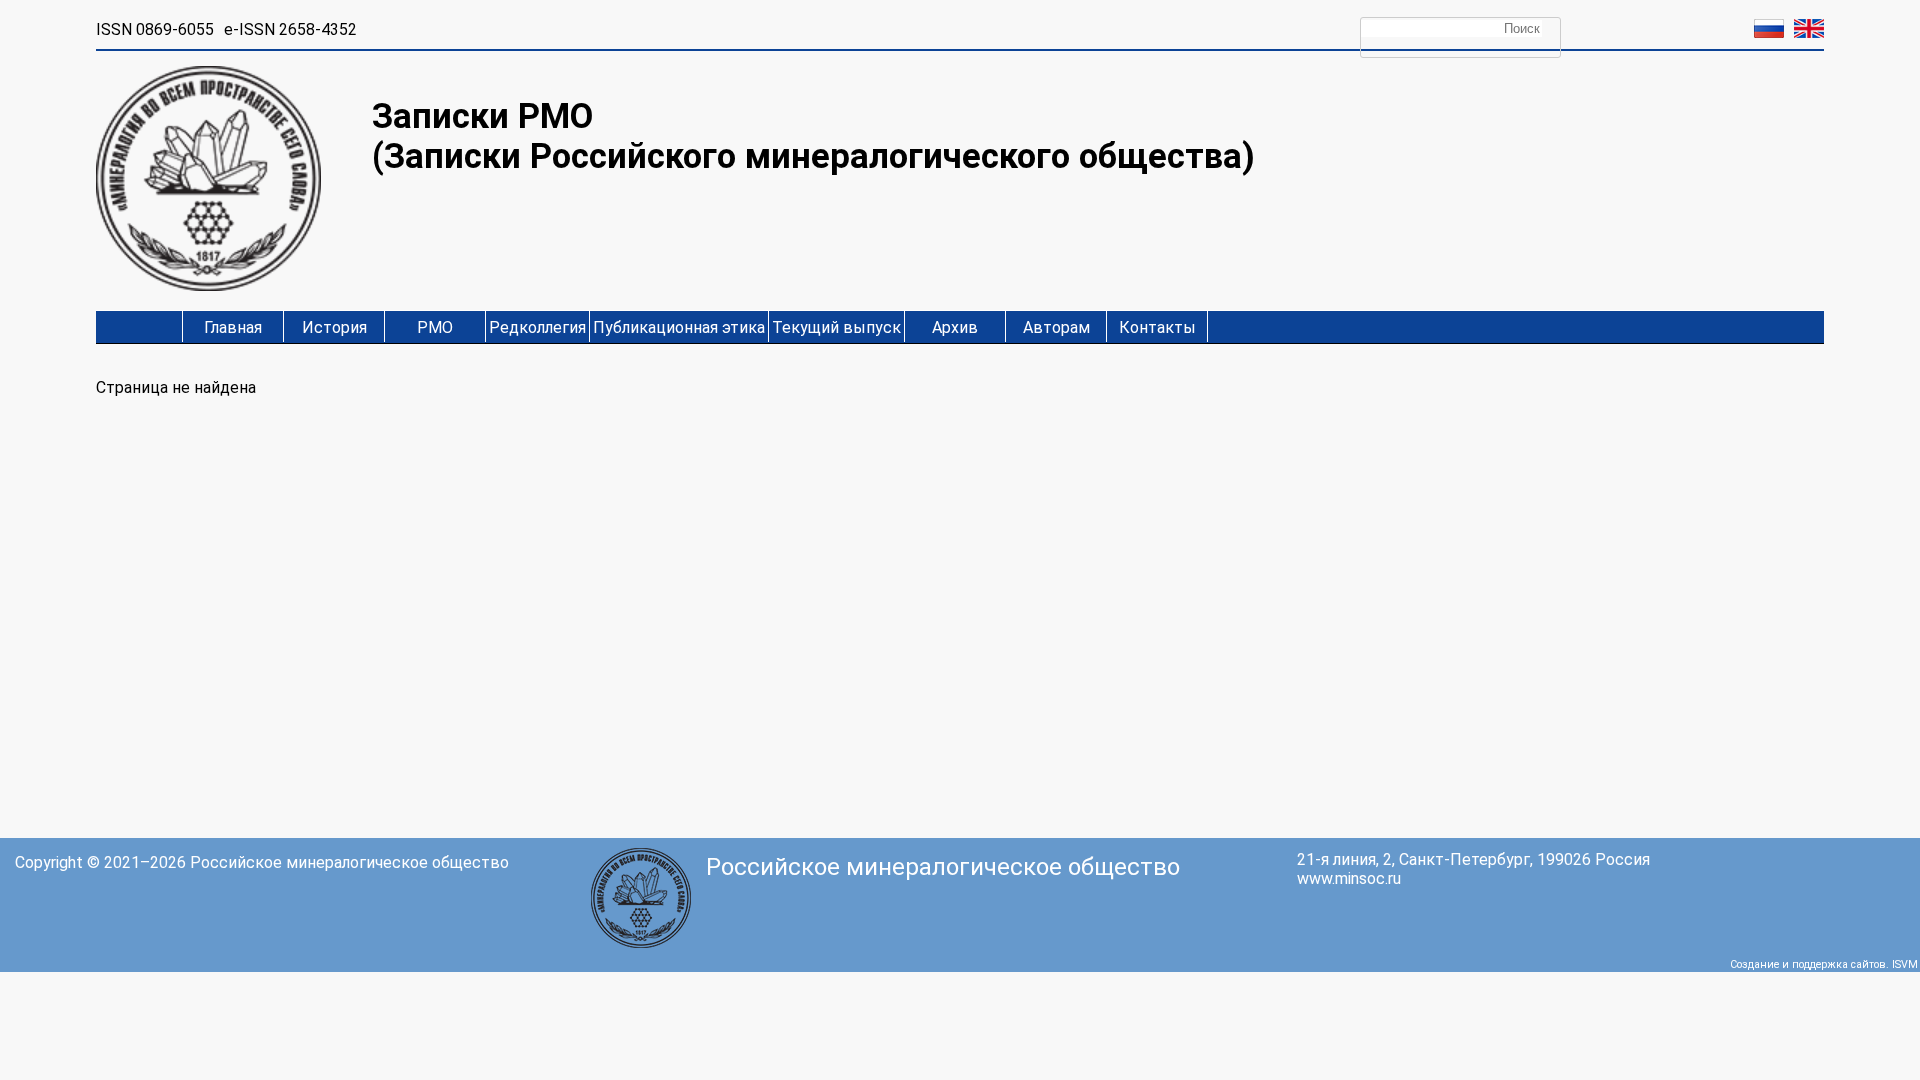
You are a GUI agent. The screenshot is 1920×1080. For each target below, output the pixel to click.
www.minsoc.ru (1349, 878)
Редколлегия (537, 327)
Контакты (1157, 327)
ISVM (1905, 964)
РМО (435, 327)
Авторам (1056, 327)
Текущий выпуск (836, 327)
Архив (955, 327)
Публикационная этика (679, 327)
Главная (233, 327)
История (334, 327)
